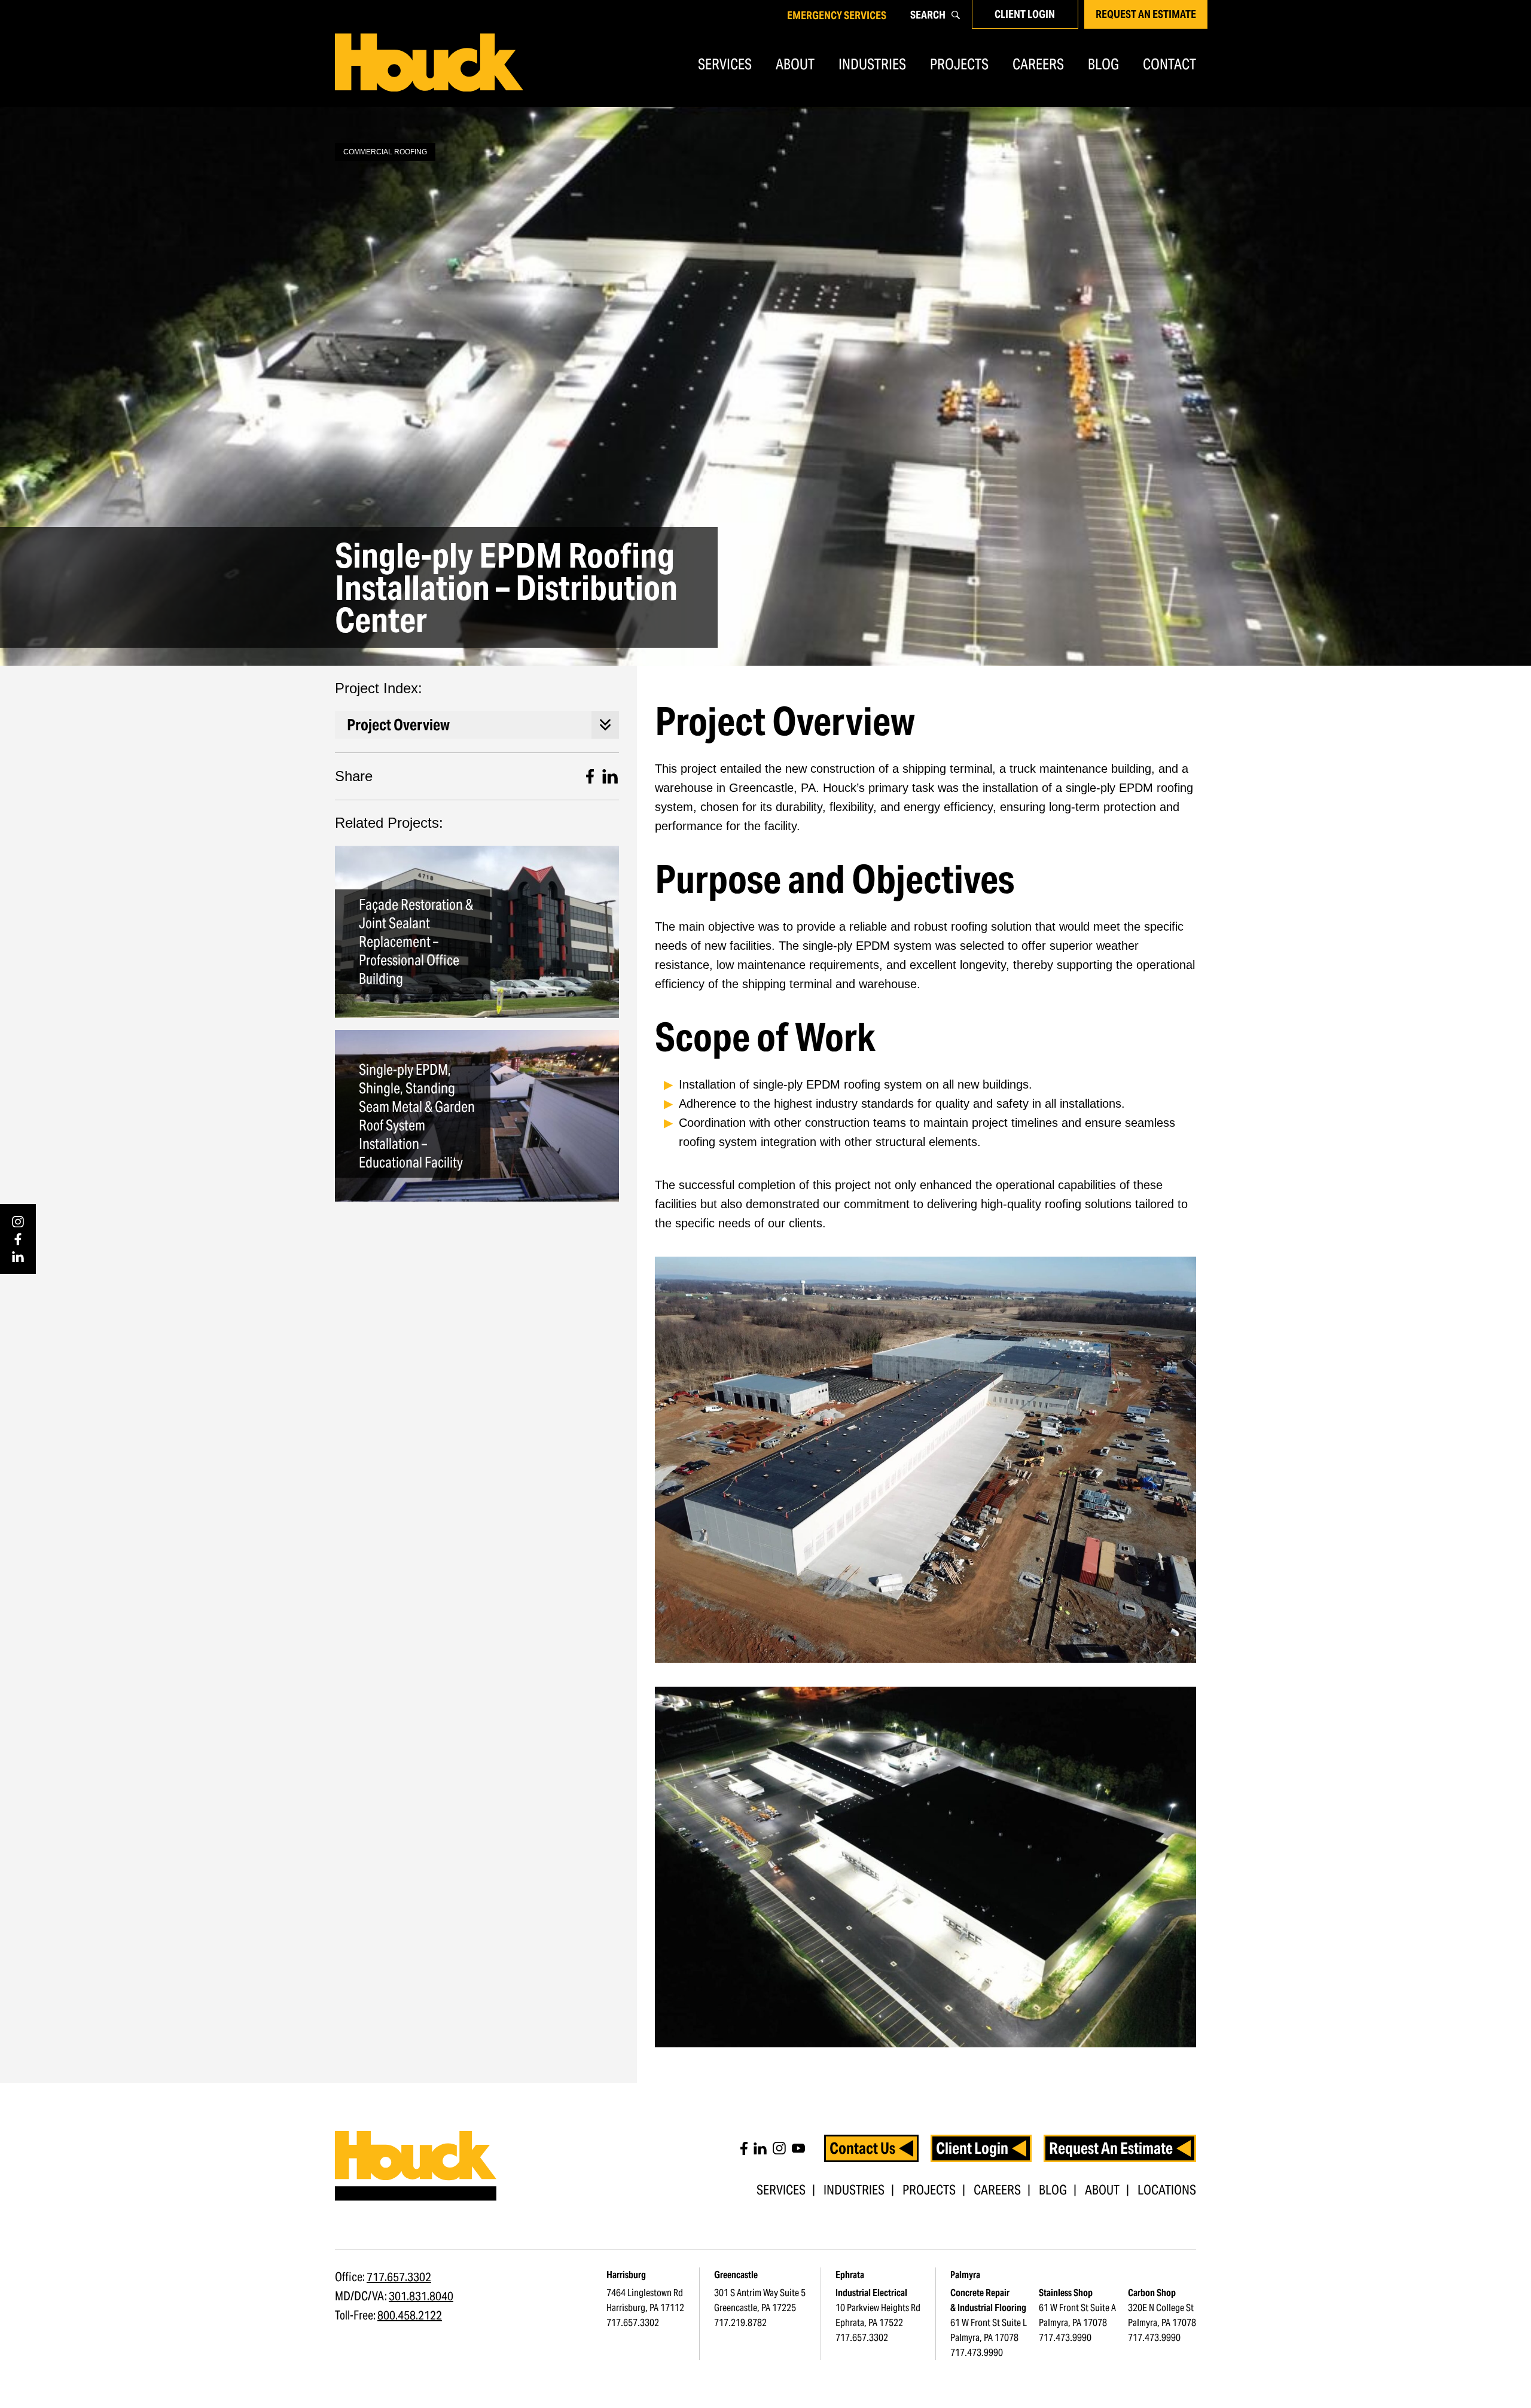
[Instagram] (18, 1222)
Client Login (1025, 14)
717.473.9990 (977, 2353)
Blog (1103, 64)
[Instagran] (779, 2148)
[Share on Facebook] (590, 776)
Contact (1169, 64)
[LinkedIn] (18, 1257)
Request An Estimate (1146, 14)
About (795, 64)
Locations (1167, 2190)
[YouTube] (798, 2148)
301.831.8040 (421, 2296)
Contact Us (862, 2148)
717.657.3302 (399, 2277)
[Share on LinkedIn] (610, 776)
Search (928, 15)
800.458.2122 (410, 2315)
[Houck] (429, 63)
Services (725, 64)
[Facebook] (18, 1239)
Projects (959, 64)
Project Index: (379, 688)
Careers (1038, 64)
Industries (872, 64)
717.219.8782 (740, 2323)
